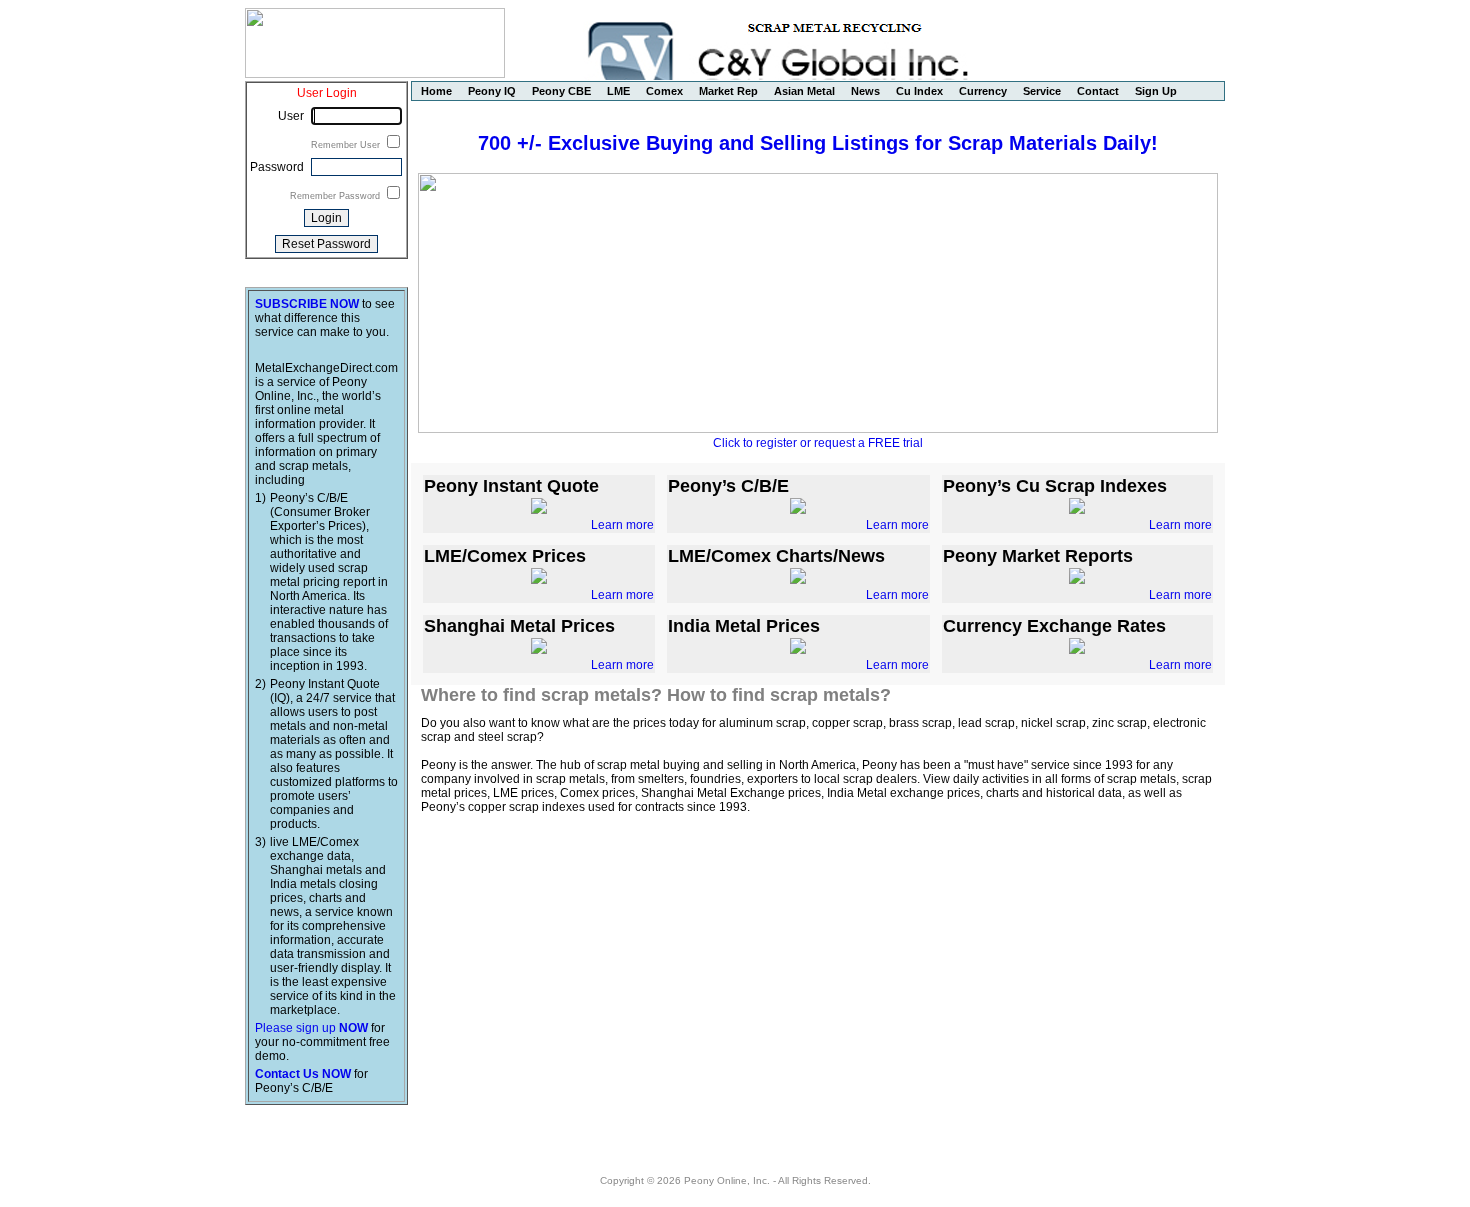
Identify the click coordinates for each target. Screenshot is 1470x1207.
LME (618, 91)
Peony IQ (492, 91)
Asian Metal (804, 91)
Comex (664, 91)
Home (436, 91)
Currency (983, 91)
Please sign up (311, 1028)
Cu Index (919, 91)
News (865, 91)
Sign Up (1156, 91)
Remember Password (336, 196)
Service (1042, 91)
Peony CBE (561, 91)
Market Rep (728, 91)
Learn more (622, 525)
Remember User (347, 145)
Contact (1098, 91)
